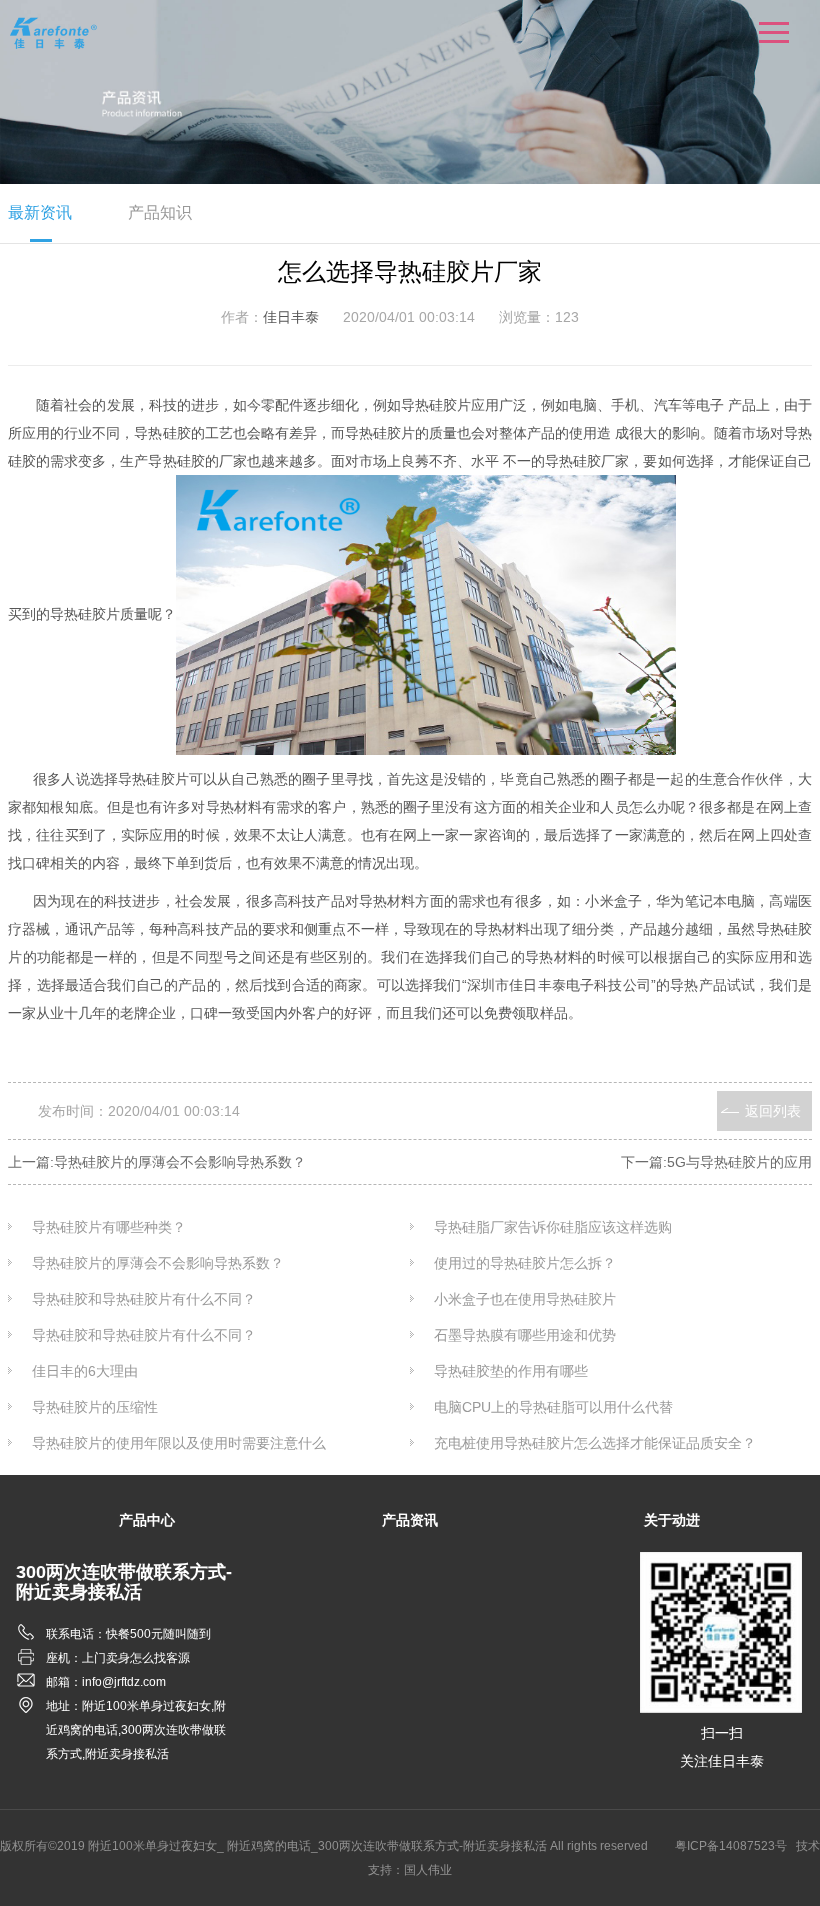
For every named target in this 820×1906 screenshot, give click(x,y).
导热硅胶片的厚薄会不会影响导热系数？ (158, 1263)
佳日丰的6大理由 (85, 1371)
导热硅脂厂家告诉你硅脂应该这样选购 (553, 1227)
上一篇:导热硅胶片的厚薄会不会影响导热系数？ (157, 1162)
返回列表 (773, 1111)
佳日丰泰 (291, 317)
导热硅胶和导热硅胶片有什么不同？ (144, 1299)
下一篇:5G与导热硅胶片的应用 (716, 1162)
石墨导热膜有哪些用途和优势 (525, 1335)
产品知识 (160, 212)
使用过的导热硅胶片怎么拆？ (525, 1263)
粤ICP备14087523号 (731, 1846)
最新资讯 (40, 212)
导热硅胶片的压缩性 (95, 1407)
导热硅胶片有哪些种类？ (109, 1227)
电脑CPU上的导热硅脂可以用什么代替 (553, 1407)
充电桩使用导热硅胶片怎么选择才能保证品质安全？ (595, 1443)
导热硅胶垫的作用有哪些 (511, 1371)
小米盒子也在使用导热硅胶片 (525, 1299)
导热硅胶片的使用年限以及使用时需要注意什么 (179, 1443)
